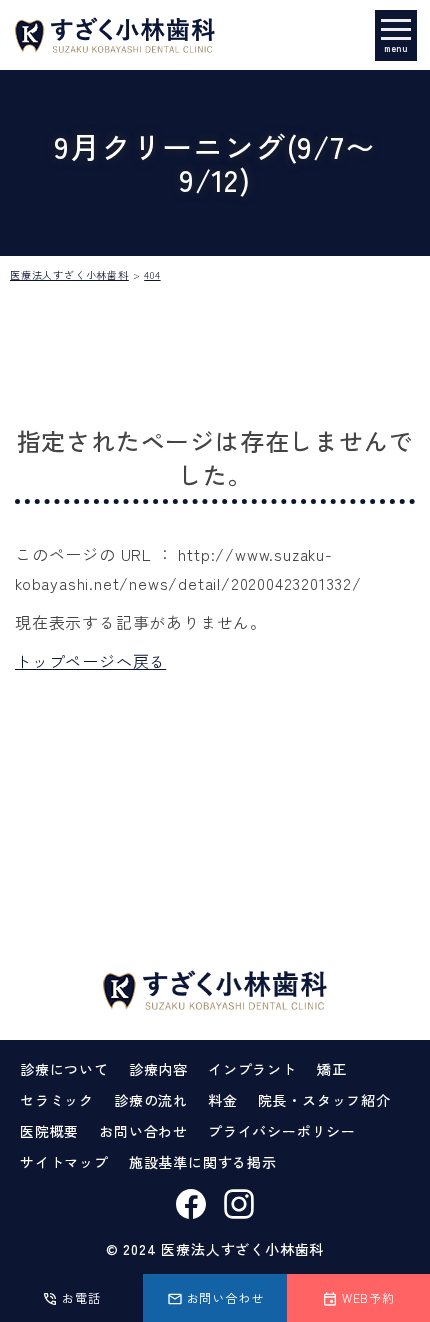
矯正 (332, 1069)
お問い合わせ (143, 1131)
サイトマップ (64, 1162)
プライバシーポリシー (282, 1131)
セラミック (57, 1100)
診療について (64, 1069)
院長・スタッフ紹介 (324, 1100)
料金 (223, 1100)
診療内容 (158, 1069)
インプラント (252, 1069)
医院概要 (49, 1131)
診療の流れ (151, 1100)
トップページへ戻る (90, 661)
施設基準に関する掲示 (203, 1162)
